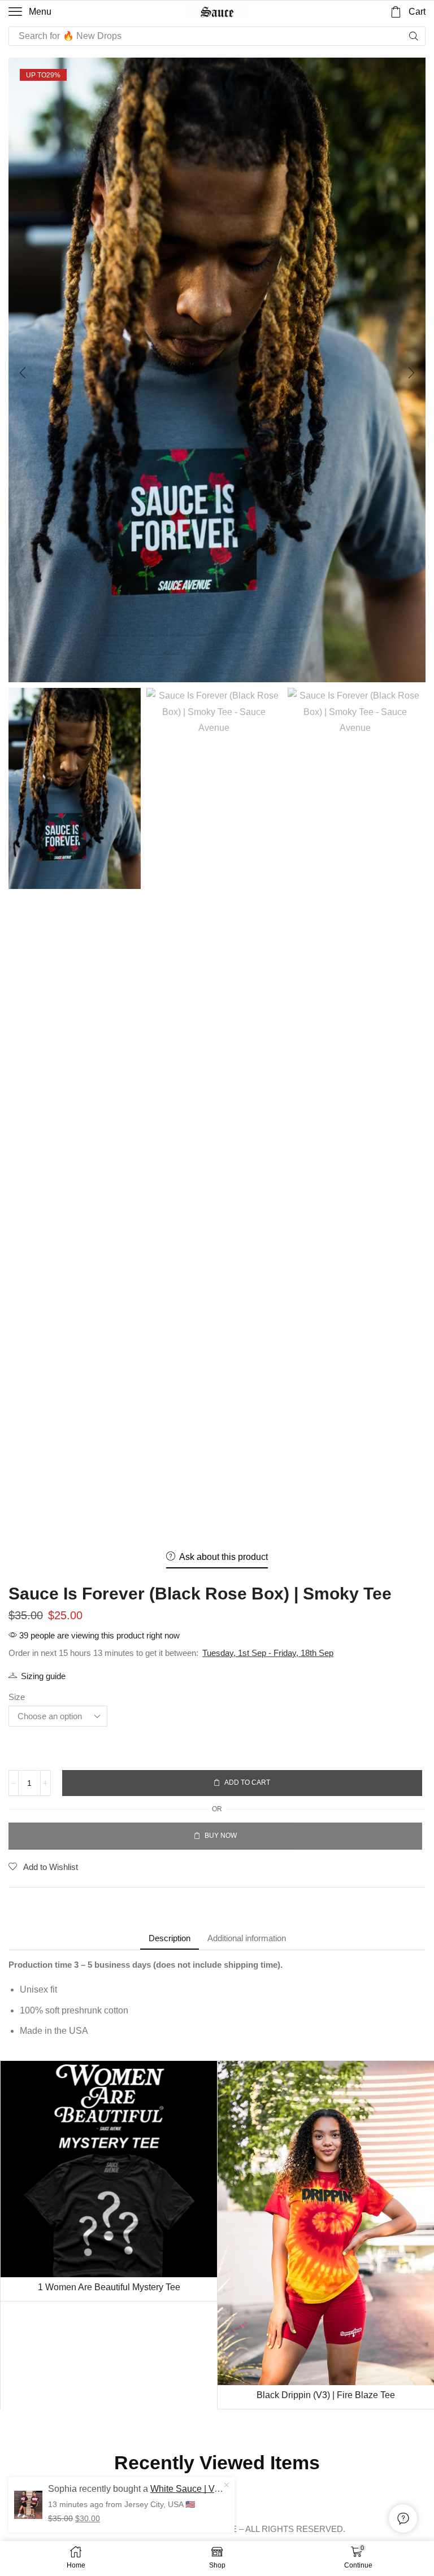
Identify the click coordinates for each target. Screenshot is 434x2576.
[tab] (170, 1938)
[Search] (414, 36)
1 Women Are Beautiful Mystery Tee (109, 2287)
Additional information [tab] (247, 1938)
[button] (30, 12)
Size (17, 1697)
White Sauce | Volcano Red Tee (197, 2489)
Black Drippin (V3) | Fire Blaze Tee (326, 2395)
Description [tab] (170, 1938)
